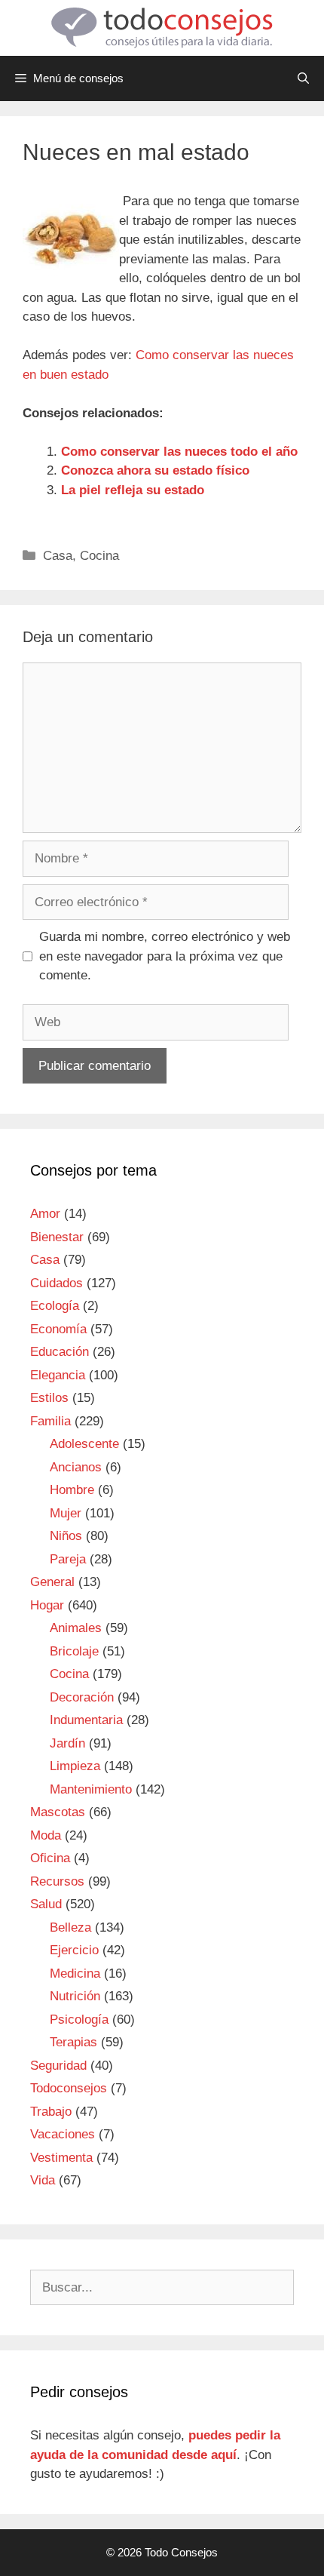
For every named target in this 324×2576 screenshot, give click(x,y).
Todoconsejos (69, 2088)
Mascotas (58, 1812)
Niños (66, 1536)
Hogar (47, 1605)
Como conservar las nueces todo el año (179, 452)
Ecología (55, 1306)
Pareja (68, 1559)
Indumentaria (86, 1720)
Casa (58, 556)
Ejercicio (74, 1950)
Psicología (79, 2020)
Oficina (50, 1858)
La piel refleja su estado (133, 490)
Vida (43, 2180)
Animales (76, 1628)
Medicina (75, 1973)
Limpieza (75, 1766)
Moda (46, 1835)
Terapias (73, 2042)
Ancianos (76, 1467)
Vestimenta (61, 2158)
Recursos (57, 1881)
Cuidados (57, 1283)
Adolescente (84, 1444)
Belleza (70, 1927)
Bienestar (57, 1237)
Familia (50, 1421)
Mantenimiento (91, 1789)
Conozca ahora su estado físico (155, 470)
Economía (58, 1329)
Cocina (99, 556)
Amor (45, 1214)
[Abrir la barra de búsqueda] (303, 78)
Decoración (82, 1697)
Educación (60, 1352)
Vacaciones (63, 2134)
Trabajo (51, 2112)
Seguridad (58, 2066)
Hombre (72, 1490)
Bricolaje (74, 1651)
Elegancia (58, 1375)
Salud (46, 1904)
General (52, 1582)
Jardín (67, 1743)
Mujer (66, 1513)
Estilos (49, 1398)
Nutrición (75, 1996)
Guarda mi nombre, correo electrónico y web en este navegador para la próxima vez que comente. (165, 956)
